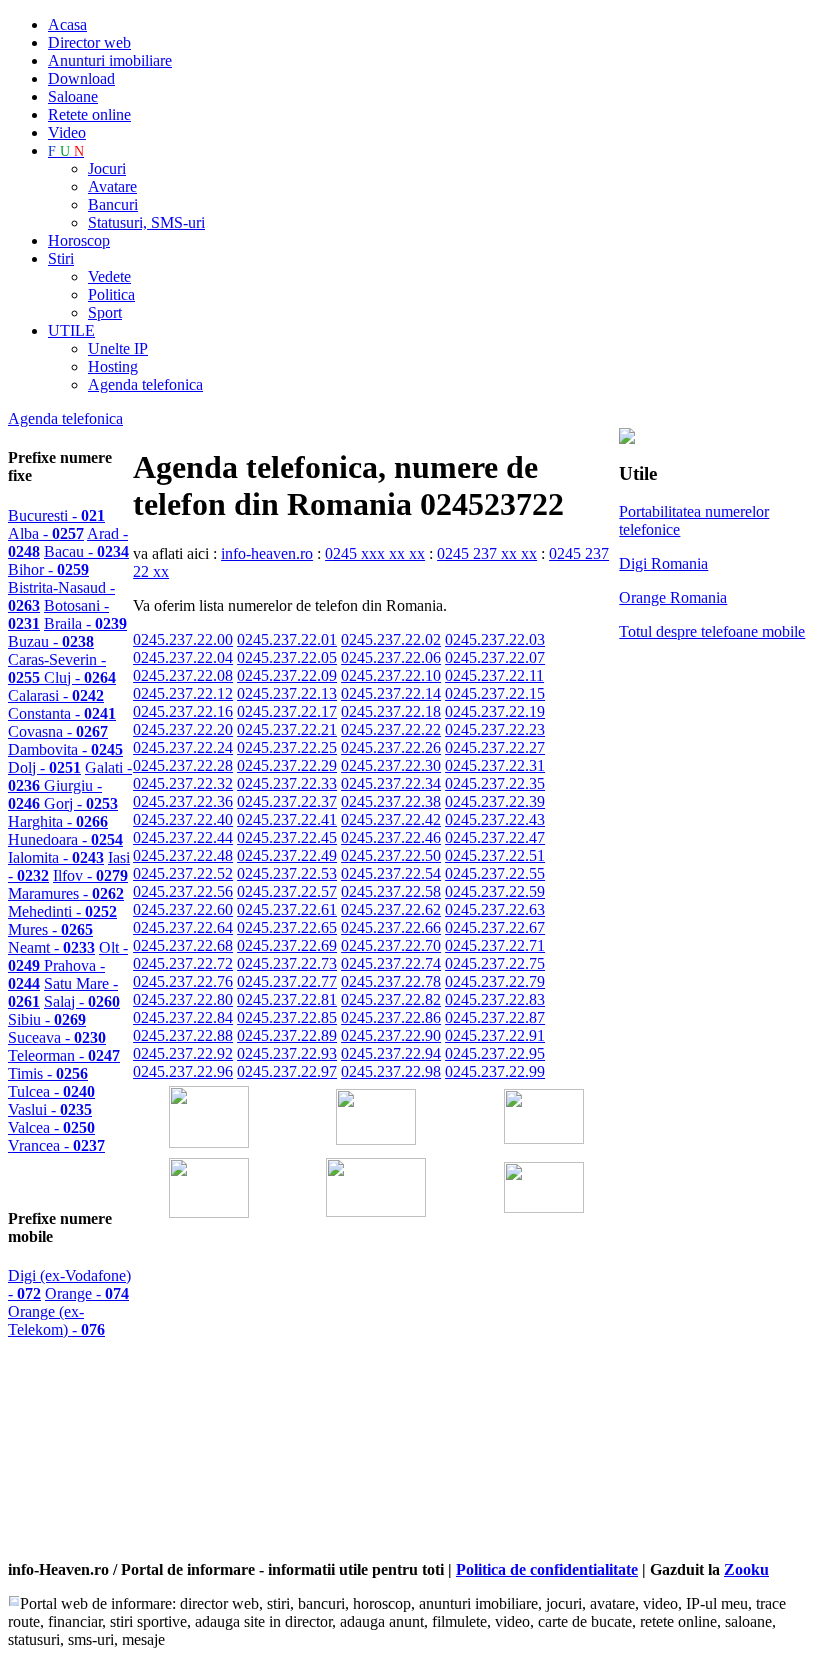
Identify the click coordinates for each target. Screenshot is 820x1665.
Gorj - (81, 803)
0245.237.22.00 (183, 639)
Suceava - (57, 1037)
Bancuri (113, 204)
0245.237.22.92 (183, 1053)
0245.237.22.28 (183, 765)
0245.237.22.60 (183, 909)
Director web (89, 42)
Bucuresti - (56, 515)
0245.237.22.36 (183, 801)
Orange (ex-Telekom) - (56, 1320)
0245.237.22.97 (287, 1071)
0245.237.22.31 (495, 765)
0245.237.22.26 (391, 747)
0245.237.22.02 (391, 639)
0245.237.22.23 (495, 729)
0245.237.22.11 (494, 675)
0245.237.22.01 (287, 639)
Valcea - (51, 1127)
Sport (105, 312)
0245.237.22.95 (495, 1053)
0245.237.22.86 (391, 1017)
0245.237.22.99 (495, 1071)
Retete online (89, 114)
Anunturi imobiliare (110, 60)
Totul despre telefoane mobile (712, 631)
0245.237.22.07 (495, 657)
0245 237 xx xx (487, 553)
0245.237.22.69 (287, 945)
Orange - (87, 1293)
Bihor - (48, 569)
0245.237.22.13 (287, 693)
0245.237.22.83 (495, 999)
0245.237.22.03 (495, 639)
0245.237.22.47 (495, 837)
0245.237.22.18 (391, 711)
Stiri (61, 258)
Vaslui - (50, 1109)
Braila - (85, 623)
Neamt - (51, 947)
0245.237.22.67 (495, 927)
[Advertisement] (367, 1417)
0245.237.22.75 (495, 963)
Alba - (46, 533)
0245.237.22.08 (183, 675)
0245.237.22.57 (287, 891)
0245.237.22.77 (287, 981)
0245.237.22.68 (183, 945)
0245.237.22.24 (183, 747)
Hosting (113, 366)
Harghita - (58, 821)
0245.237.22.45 (287, 837)
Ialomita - (56, 857)
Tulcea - (51, 1091)
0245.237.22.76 (183, 981)
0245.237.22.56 (183, 891)
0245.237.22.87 (495, 1017)
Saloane (73, 96)
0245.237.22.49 (287, 855)
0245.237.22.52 (183, 873)
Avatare (112, 186)
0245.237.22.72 (183, 963)
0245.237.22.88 (183, 1035)
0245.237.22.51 (495, 855)
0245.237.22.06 (391, 657)
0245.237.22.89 (287, 1035)
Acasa (67, 24)
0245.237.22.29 (287, 765)
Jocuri (107, 168)
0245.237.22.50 (391, 855)
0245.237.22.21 (287, 729)
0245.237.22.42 (391, 819)
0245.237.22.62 (391, 909)
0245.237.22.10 (391, 675)
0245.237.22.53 (287, 873)
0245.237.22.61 (287, 909)
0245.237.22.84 (183, 1017)
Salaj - (82, 1001)
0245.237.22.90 (391, 1035)
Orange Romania (673, 597)
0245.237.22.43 (495, 819)
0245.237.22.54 (391, 873)
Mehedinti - (62, 911)
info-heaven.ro (267, 553)
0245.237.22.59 (495, 891)
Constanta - (62, 713)
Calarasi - (56, 695)
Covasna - (58, 731)
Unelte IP (118, 348)
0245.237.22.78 (391, 981)
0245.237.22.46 (391, 837)
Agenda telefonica (145, 384)
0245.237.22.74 (391, 963)
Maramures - (66, 893)
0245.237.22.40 (183, 819)
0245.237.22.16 (183, 711)
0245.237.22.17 (287, 711)
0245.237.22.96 (183, 1071)
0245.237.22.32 (183, 783)
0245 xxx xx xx (375, 553)
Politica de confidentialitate (547, 1569)
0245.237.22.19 (495, 711)
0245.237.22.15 (495, 693)
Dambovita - (65, 749)
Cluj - (80, 677)
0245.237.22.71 (495, 945)
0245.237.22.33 (287, 783)
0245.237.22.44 (183, 837)
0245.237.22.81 (287, 999)
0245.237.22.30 (391, 765)
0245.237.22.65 (287, 927)
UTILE (71, 330)
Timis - (48, 1073)
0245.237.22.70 (391, 945)
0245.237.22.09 (287, 675)
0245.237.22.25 (287, 747)
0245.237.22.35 (495, 783)
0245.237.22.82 (391, 999)
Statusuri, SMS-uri (146, 222)
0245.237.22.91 (495, 1035)
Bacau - (86, 551)
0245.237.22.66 (391, 927)
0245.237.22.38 (391, 801)
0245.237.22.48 (183, 855)
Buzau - (51, 641)
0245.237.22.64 (183, 927)
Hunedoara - (65, 839)
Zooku (746, 1569)
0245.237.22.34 (391, 783)
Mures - (50, 929)
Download (81, 78)
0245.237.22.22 (391, 729)
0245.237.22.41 (287, 819)
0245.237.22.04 (183, 657)
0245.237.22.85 (287, 1017)
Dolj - (44, 767)
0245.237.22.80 (183, 999)
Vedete (109, 276)
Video (67, 132)
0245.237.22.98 (391, 1071)
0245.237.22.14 (391, 693)
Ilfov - (90, 875)
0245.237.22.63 (495, 909)
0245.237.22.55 (495, 873)
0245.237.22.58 (391, 891)
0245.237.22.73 (287, 963)
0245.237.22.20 (183, 729)
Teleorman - (64, 1055)
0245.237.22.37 (287, 801)
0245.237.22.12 (183, 693)
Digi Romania (663, 563)
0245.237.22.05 (287, 657)
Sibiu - (47, 1019)
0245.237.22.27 (495, 747)
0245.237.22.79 (495, 981)
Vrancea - (56, 1145)
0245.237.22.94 (391, 1053)
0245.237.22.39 (495, 801)
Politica (111, 294)
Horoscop (79, 240)
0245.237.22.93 (287, 1053)
